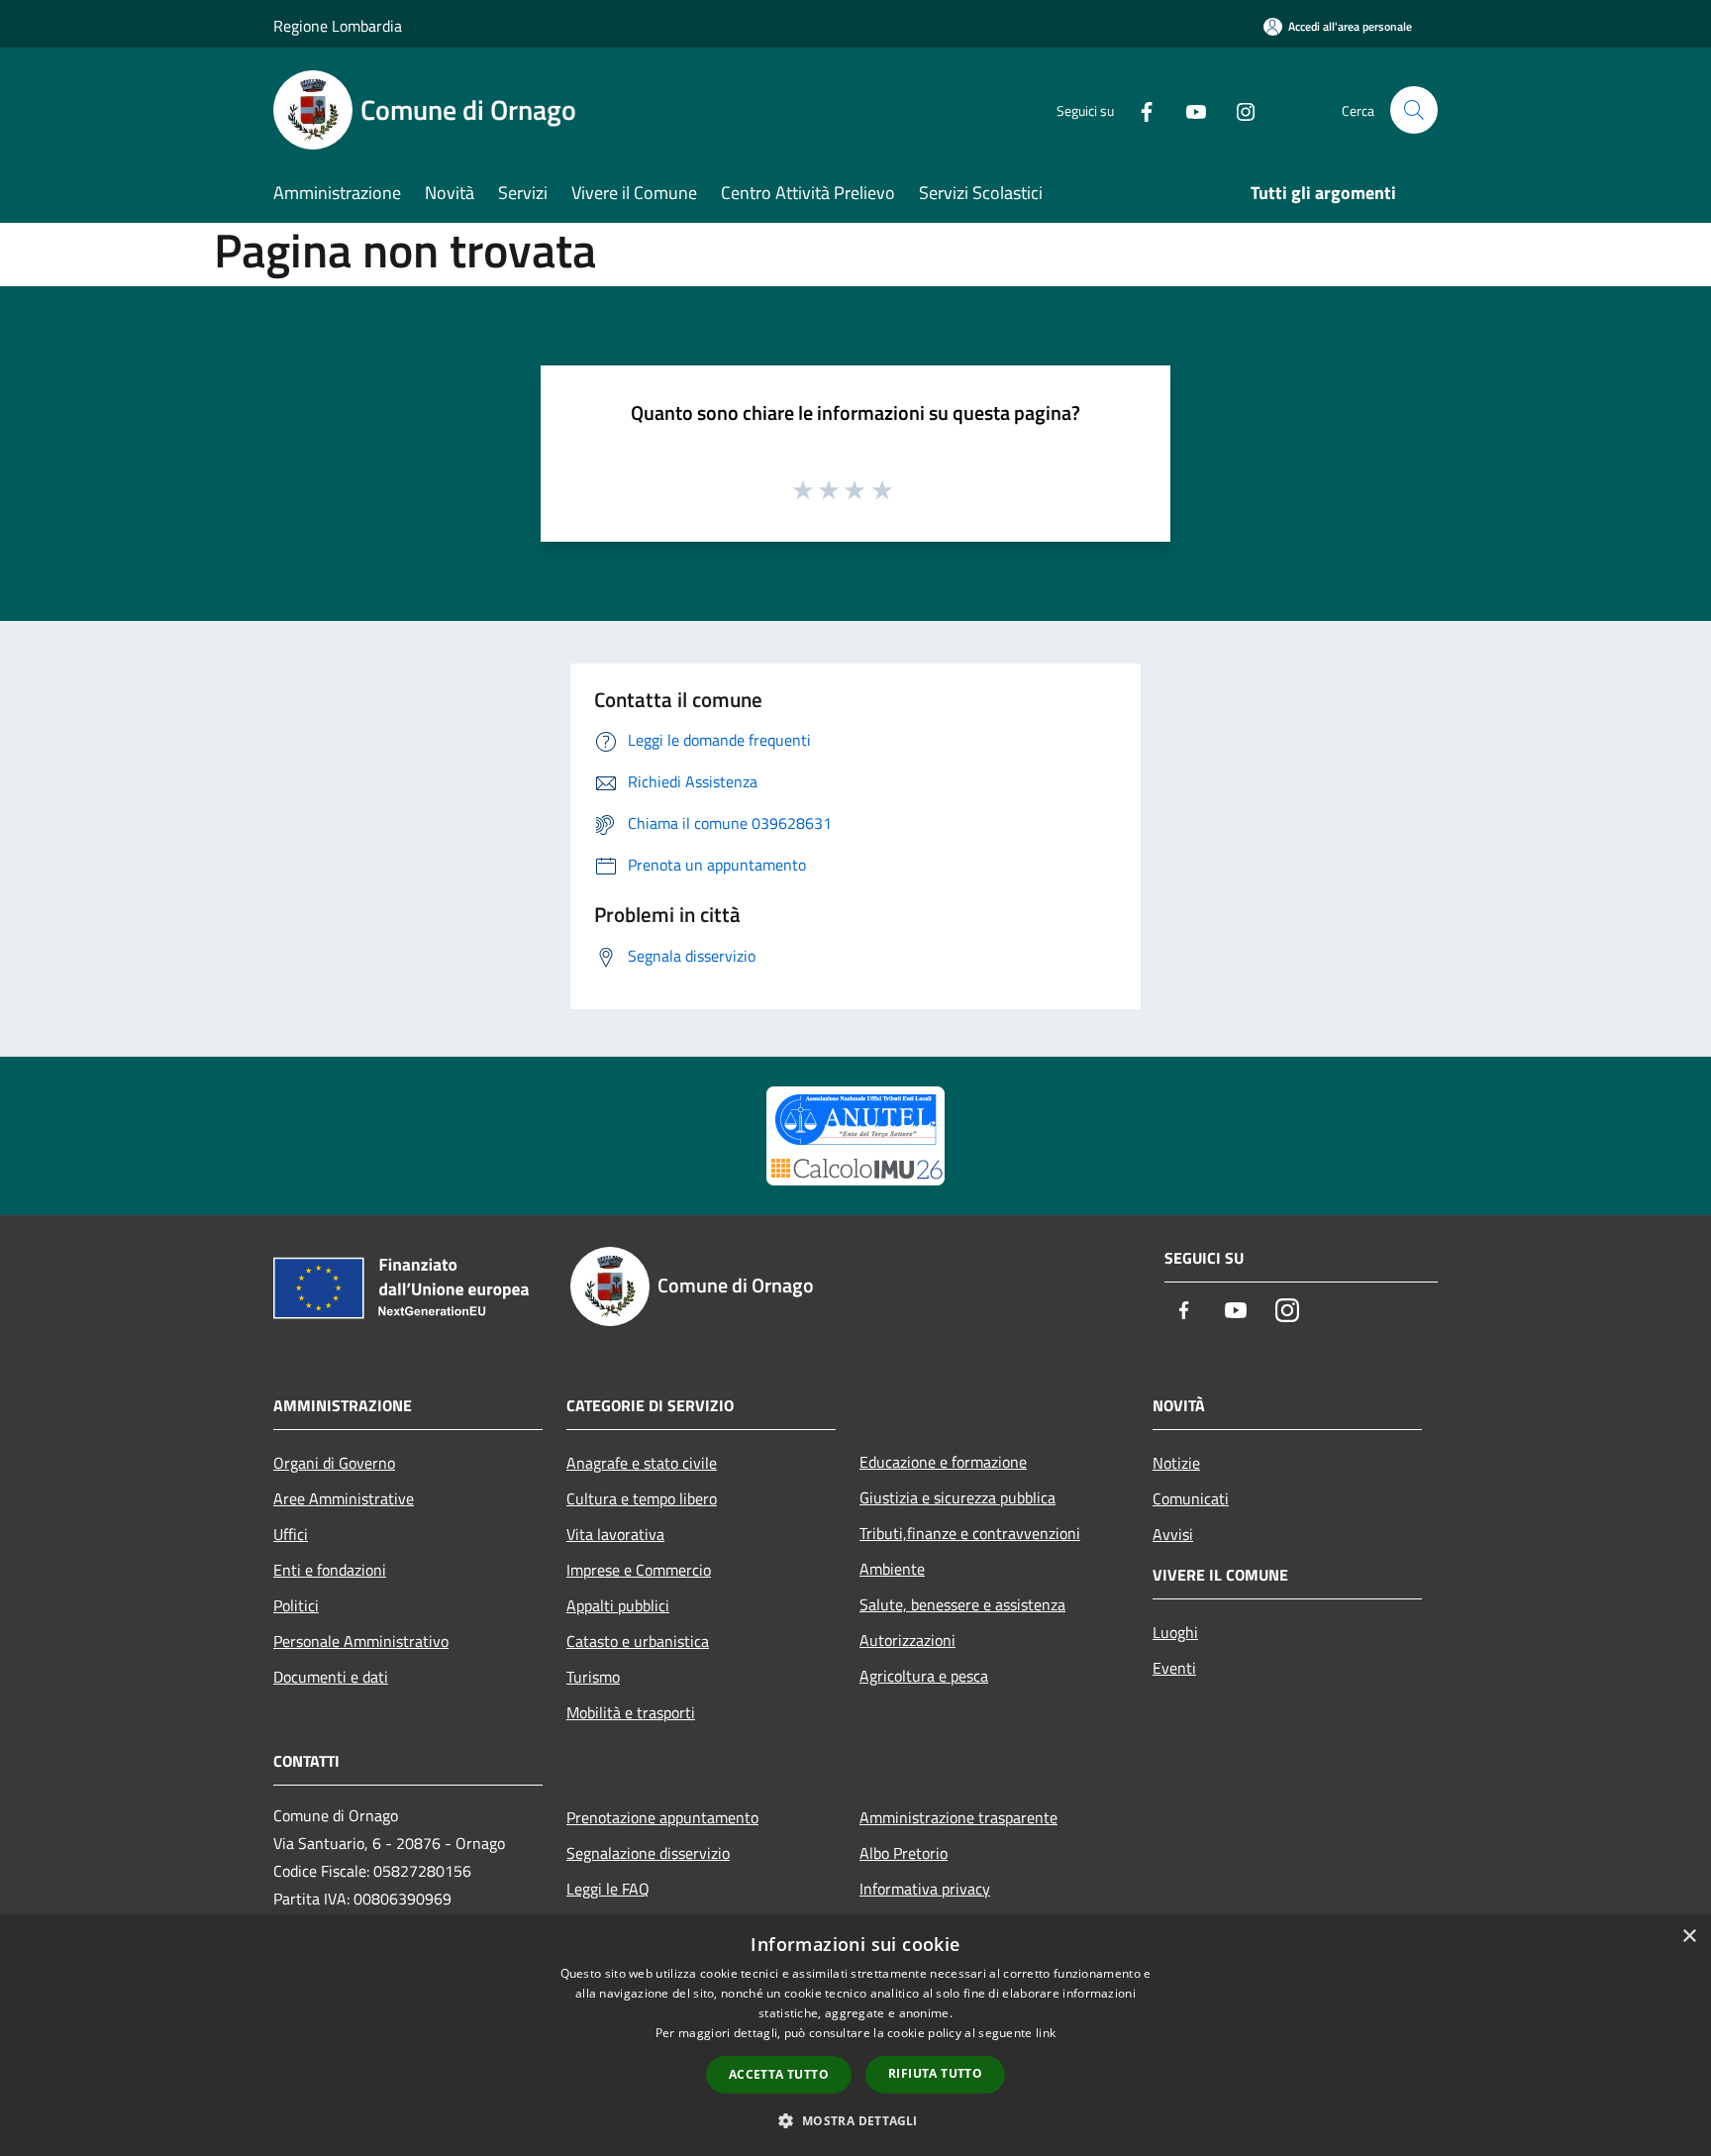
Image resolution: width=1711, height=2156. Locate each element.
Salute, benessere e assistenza (962, 1604)
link (1046, 2033)
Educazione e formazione (943, 1462)
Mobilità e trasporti (631, 1712)
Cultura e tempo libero (642, 1498)
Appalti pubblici (618, 1605)
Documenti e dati (331, 1677)
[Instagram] (1238, 109)
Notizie (1176, 1463)
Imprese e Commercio (639, 1570)
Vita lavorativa (615, 1534)
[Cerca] (1414, 110)
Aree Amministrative (344, 1498)
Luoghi (1175, 1632)
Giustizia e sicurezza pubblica (957, 1497)
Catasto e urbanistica (638, 1641)
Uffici (291, 1534)
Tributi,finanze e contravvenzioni (970, 1533)
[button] (855, 2120)
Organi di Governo (334, 1463)
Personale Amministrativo (361, 1641)
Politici (296, 1605)
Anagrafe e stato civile (642, 1463)
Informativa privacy (925, 1889)
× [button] (1689, 1937)
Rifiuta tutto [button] (935, 2073)
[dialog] (855, 2036)
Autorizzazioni (907, 1640)
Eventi (1174, 1668)
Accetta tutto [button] (779, 2074)
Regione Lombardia (338, 26)
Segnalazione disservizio (648, 1853)
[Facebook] (1139, 109)
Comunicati (1191, 1498)
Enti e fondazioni (330, 1570)
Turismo (593, 1677)
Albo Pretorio (904, 1853)
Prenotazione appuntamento (662, 1817)
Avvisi (1173, 1534)
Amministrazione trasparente (958, 1817)
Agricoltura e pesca (924, 1676)
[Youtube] (1188, 109)
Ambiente (892, 1569)
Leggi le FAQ (608, 1889)
